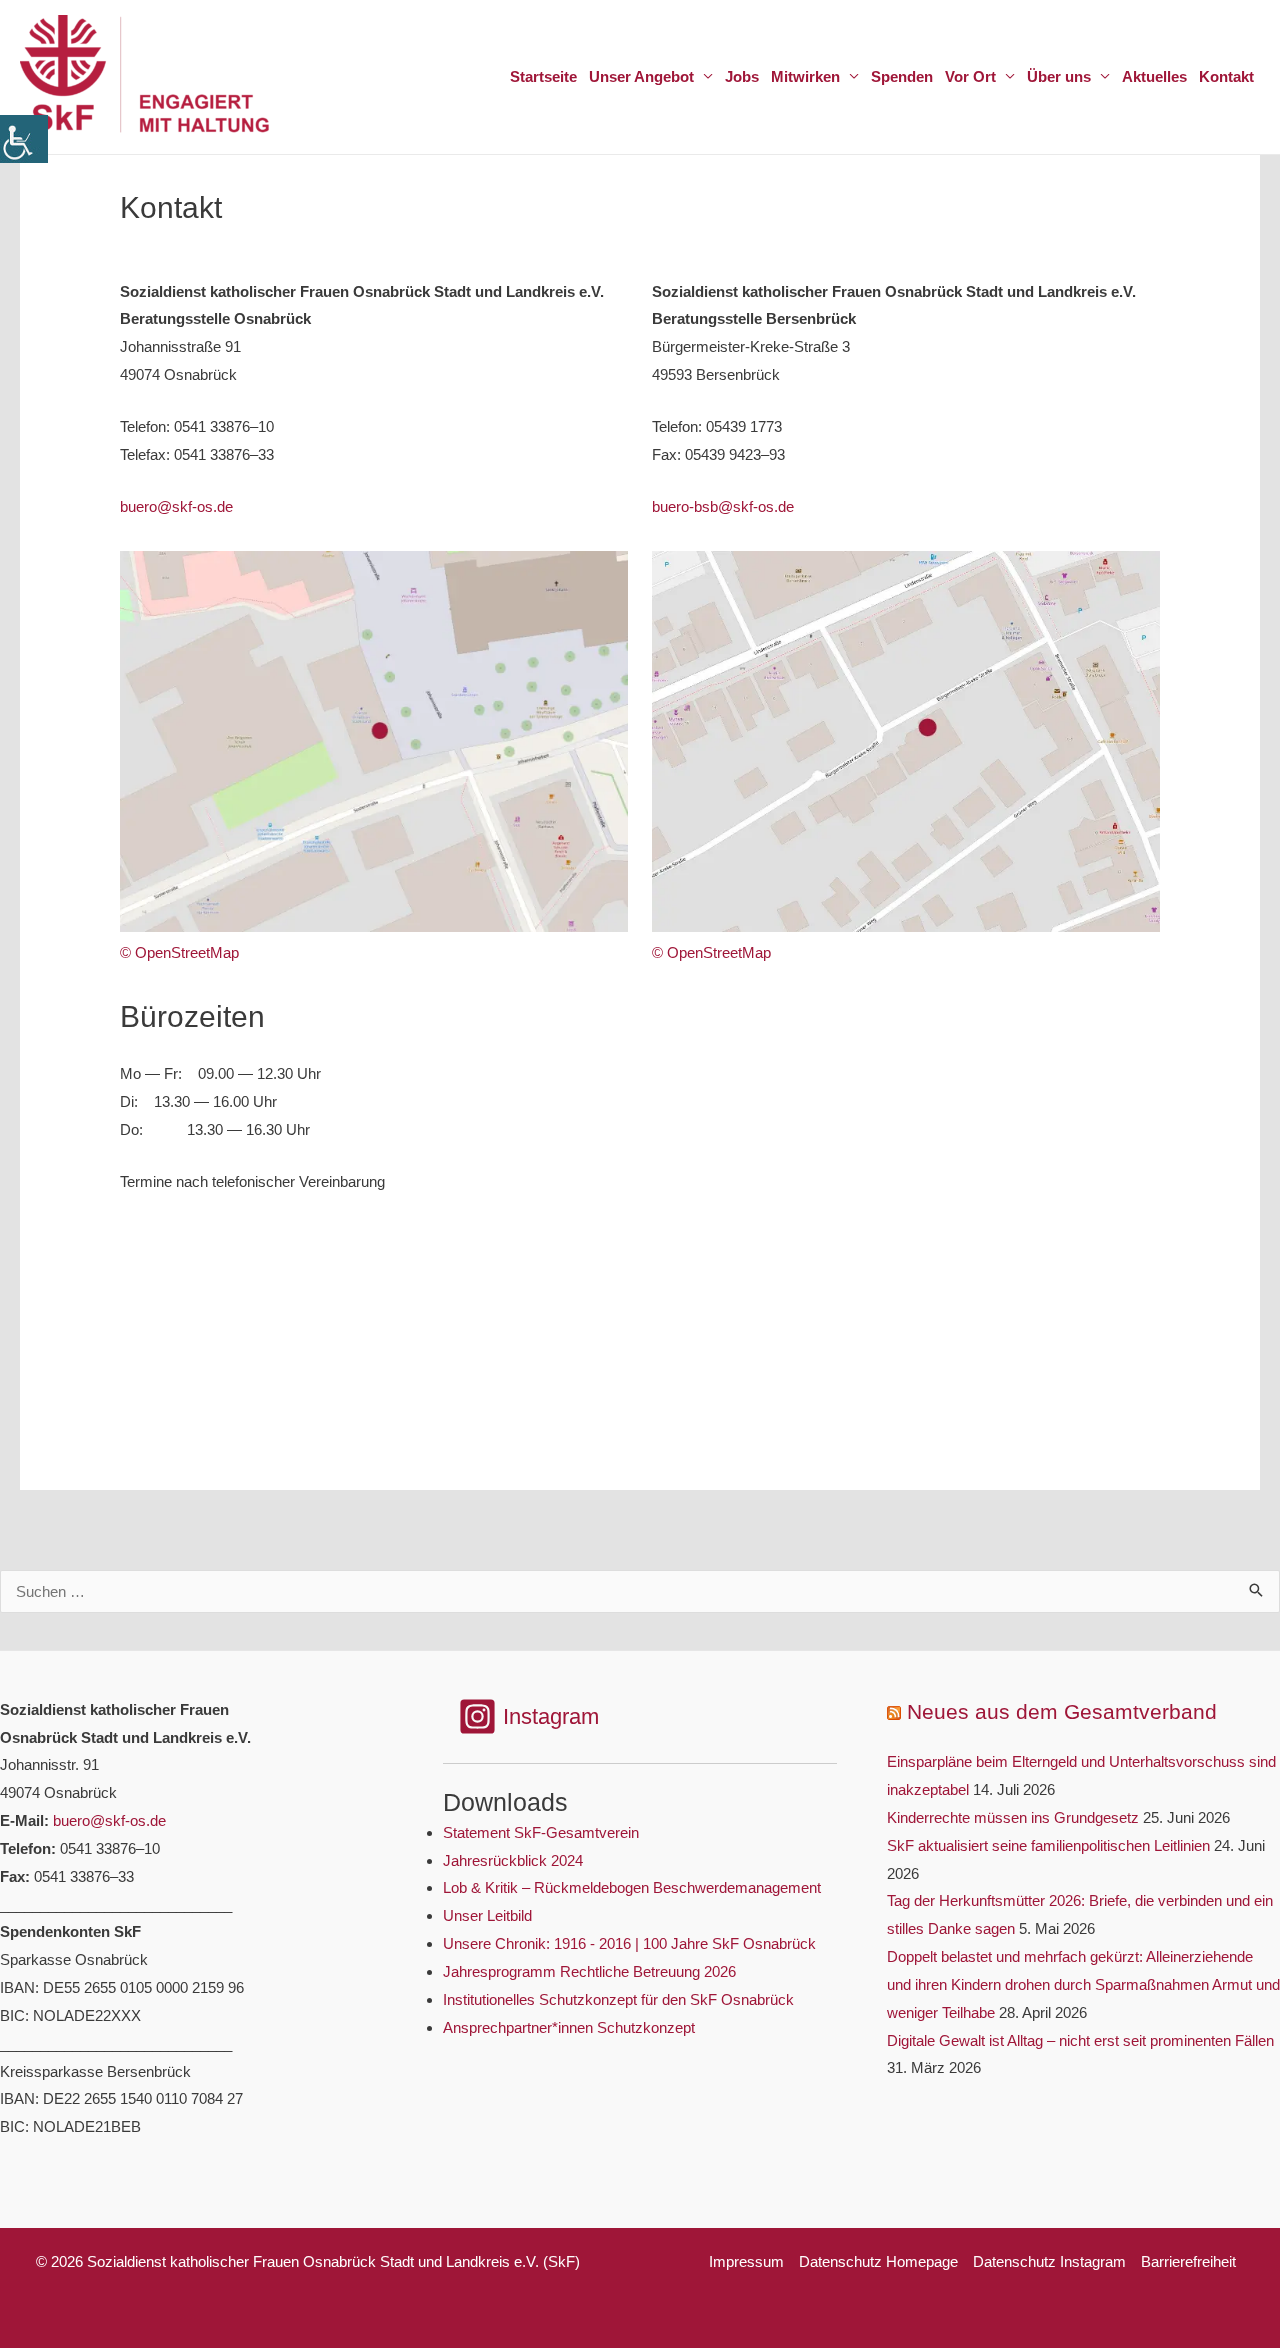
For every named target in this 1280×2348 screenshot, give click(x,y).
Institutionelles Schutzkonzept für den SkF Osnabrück (618, 1999)
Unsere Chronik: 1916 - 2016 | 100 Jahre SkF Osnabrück (629, 1943)
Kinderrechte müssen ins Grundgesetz (1013, 1817)
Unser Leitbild (487, 1915)
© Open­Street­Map (179, 952)
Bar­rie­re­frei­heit (1188, 2261)
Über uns (1059, 76)
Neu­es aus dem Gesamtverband (1062, 1711)
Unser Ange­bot (641, 76)
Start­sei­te (543, 76)
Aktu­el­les (1154, 76)
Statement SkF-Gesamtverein (541, 1832)
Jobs (742, 76)
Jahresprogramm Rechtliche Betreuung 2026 (589, 1971)
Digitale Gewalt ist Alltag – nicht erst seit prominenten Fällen (1080, 2040)
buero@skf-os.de (176, 506)
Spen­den (902, 76)
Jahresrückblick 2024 (513, 1860)
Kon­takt (1226, 76)
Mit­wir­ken (805, 76)
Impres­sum (746, 2261)
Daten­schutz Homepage (878, 2261)
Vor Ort (970, 76)
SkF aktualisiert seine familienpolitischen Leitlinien (1048, 1845)
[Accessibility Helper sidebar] (24, 139)
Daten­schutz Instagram (1049, 2261)
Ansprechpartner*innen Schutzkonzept (569, 2027)
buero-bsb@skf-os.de (723, 506)
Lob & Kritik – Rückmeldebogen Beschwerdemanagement (632, 1887)
